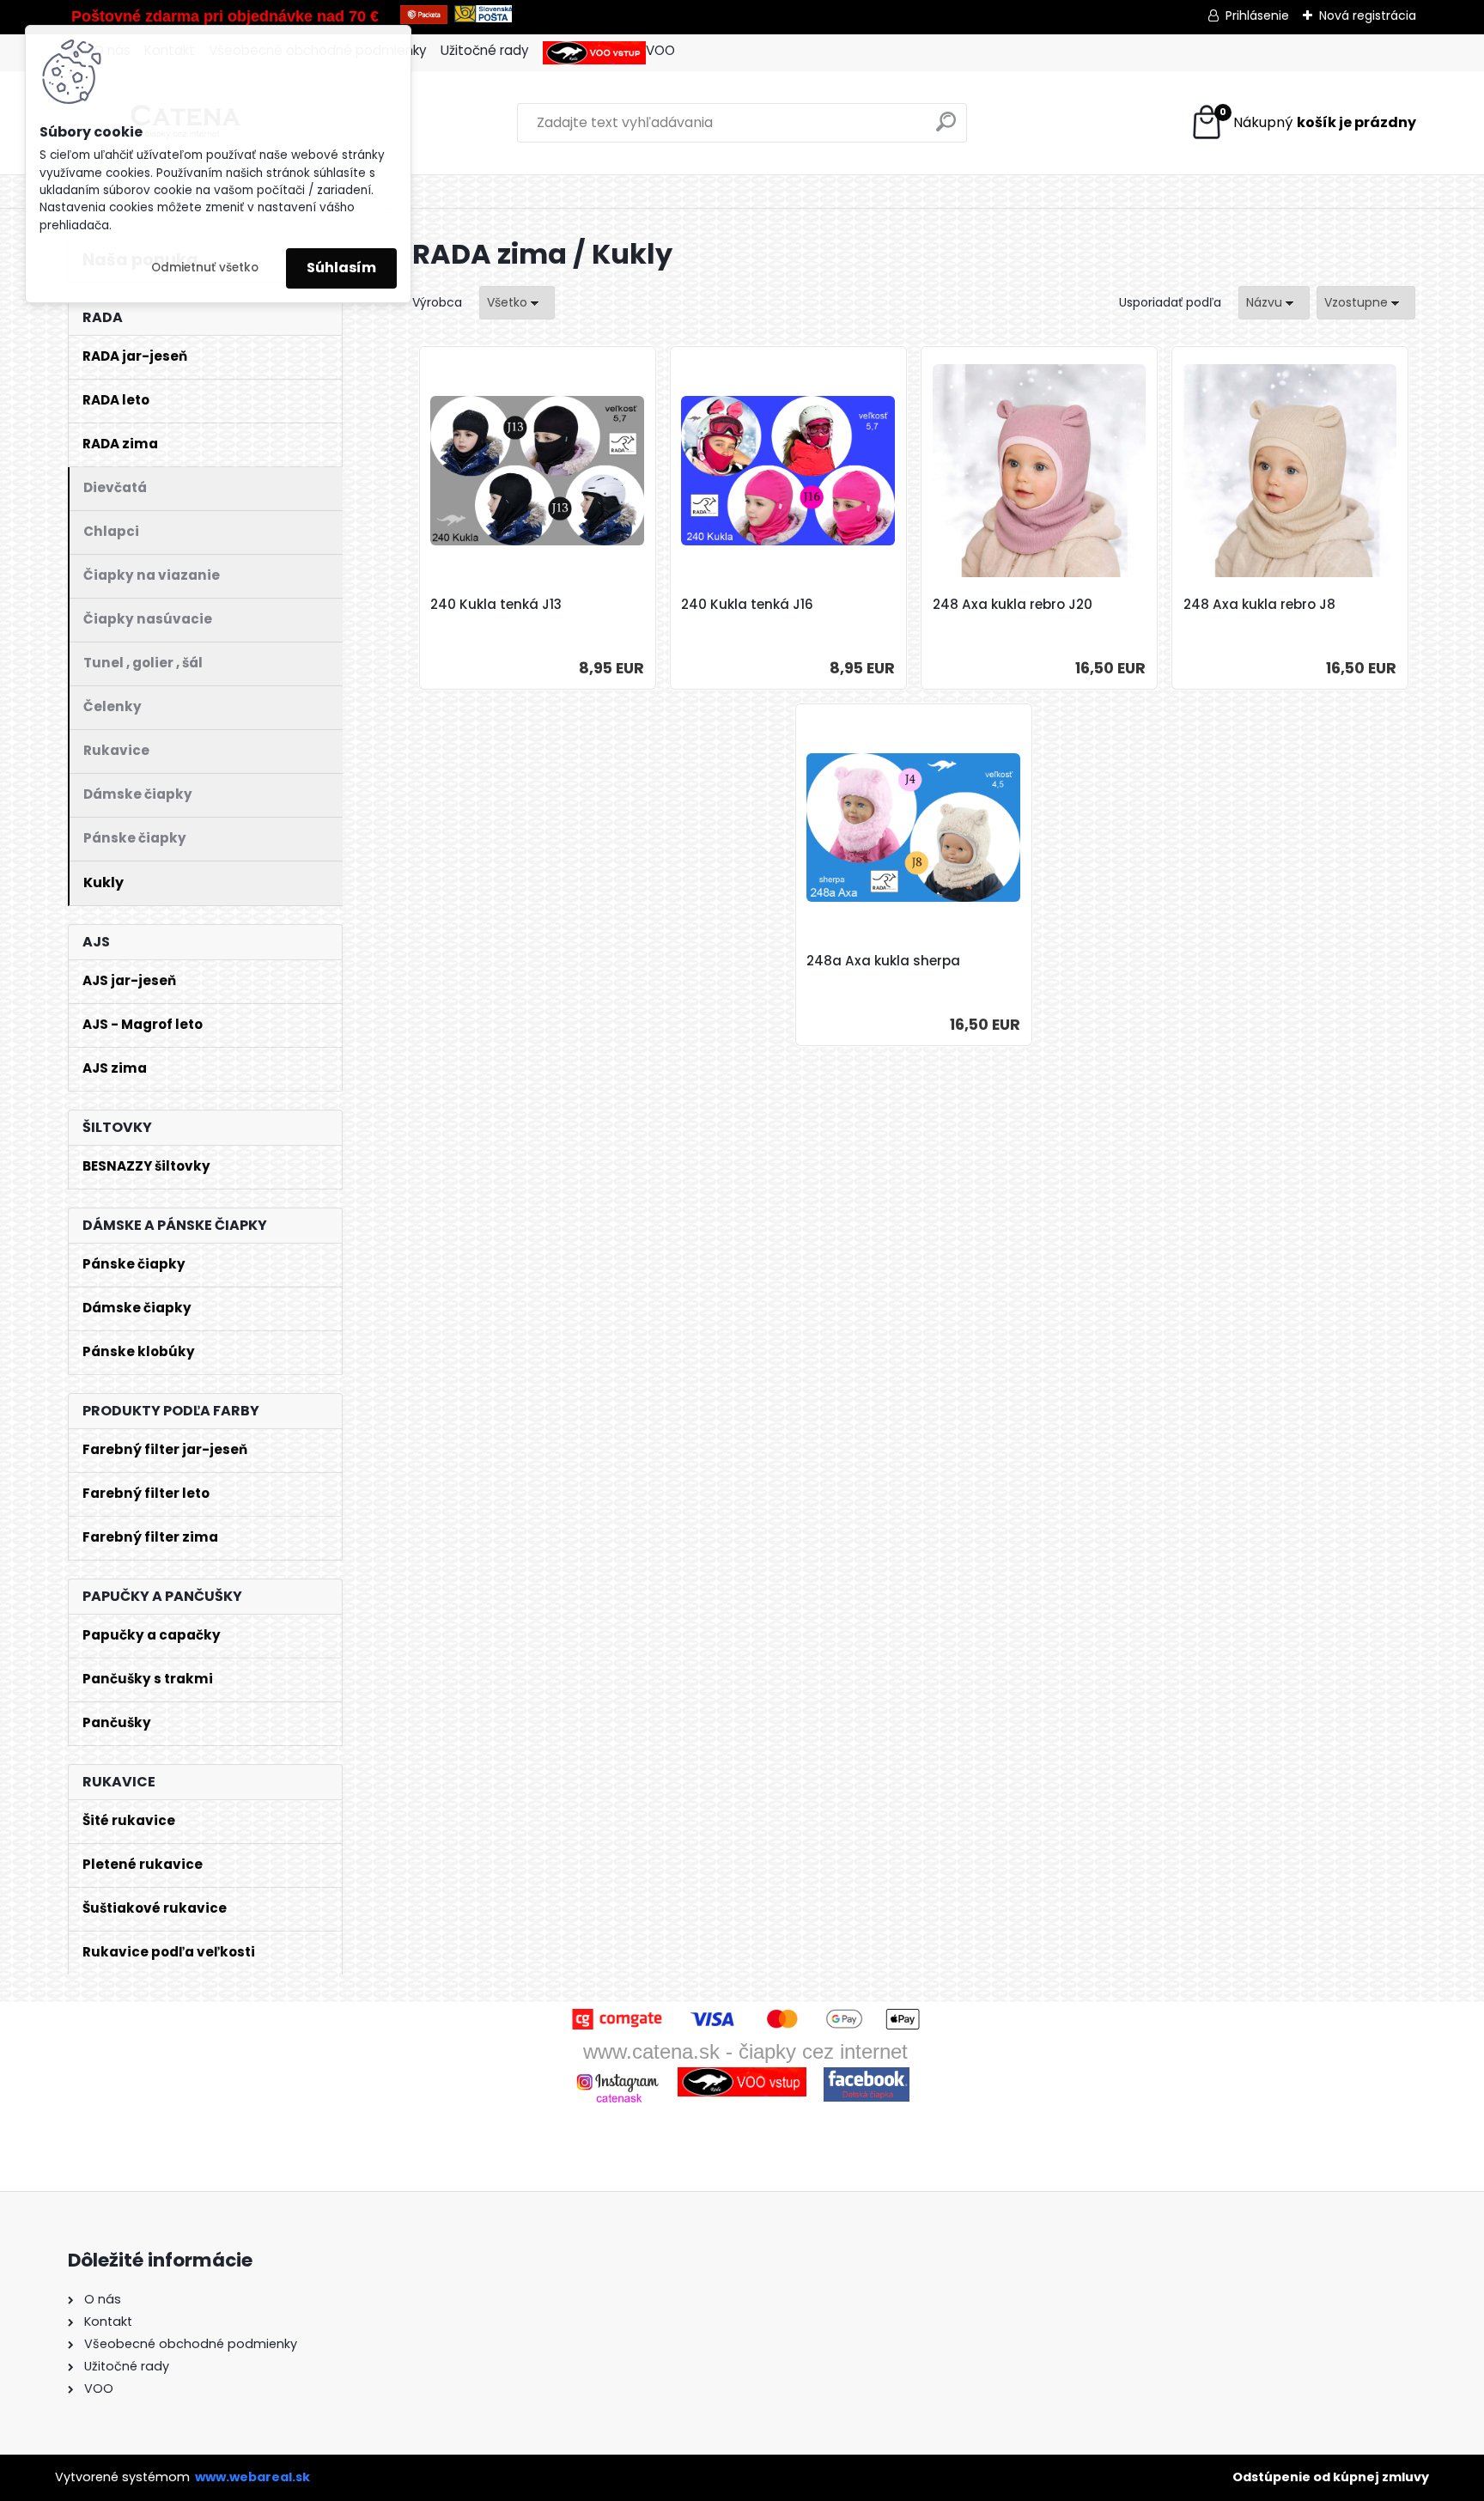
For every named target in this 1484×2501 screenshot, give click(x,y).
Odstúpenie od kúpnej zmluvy (1331, 2477)
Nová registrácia (1368, 15)
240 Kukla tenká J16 (747, 605)
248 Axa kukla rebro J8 (1259, 605)
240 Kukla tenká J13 (496, 605)
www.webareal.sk (252, 2477)
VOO (660, 50)
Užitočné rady (485, 50)
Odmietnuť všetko (205, 268)
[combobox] (1274, 303)
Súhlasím (341, 268)
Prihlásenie (1257, 15)
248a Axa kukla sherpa (883, 961)
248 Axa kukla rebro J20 (1013, 605)
